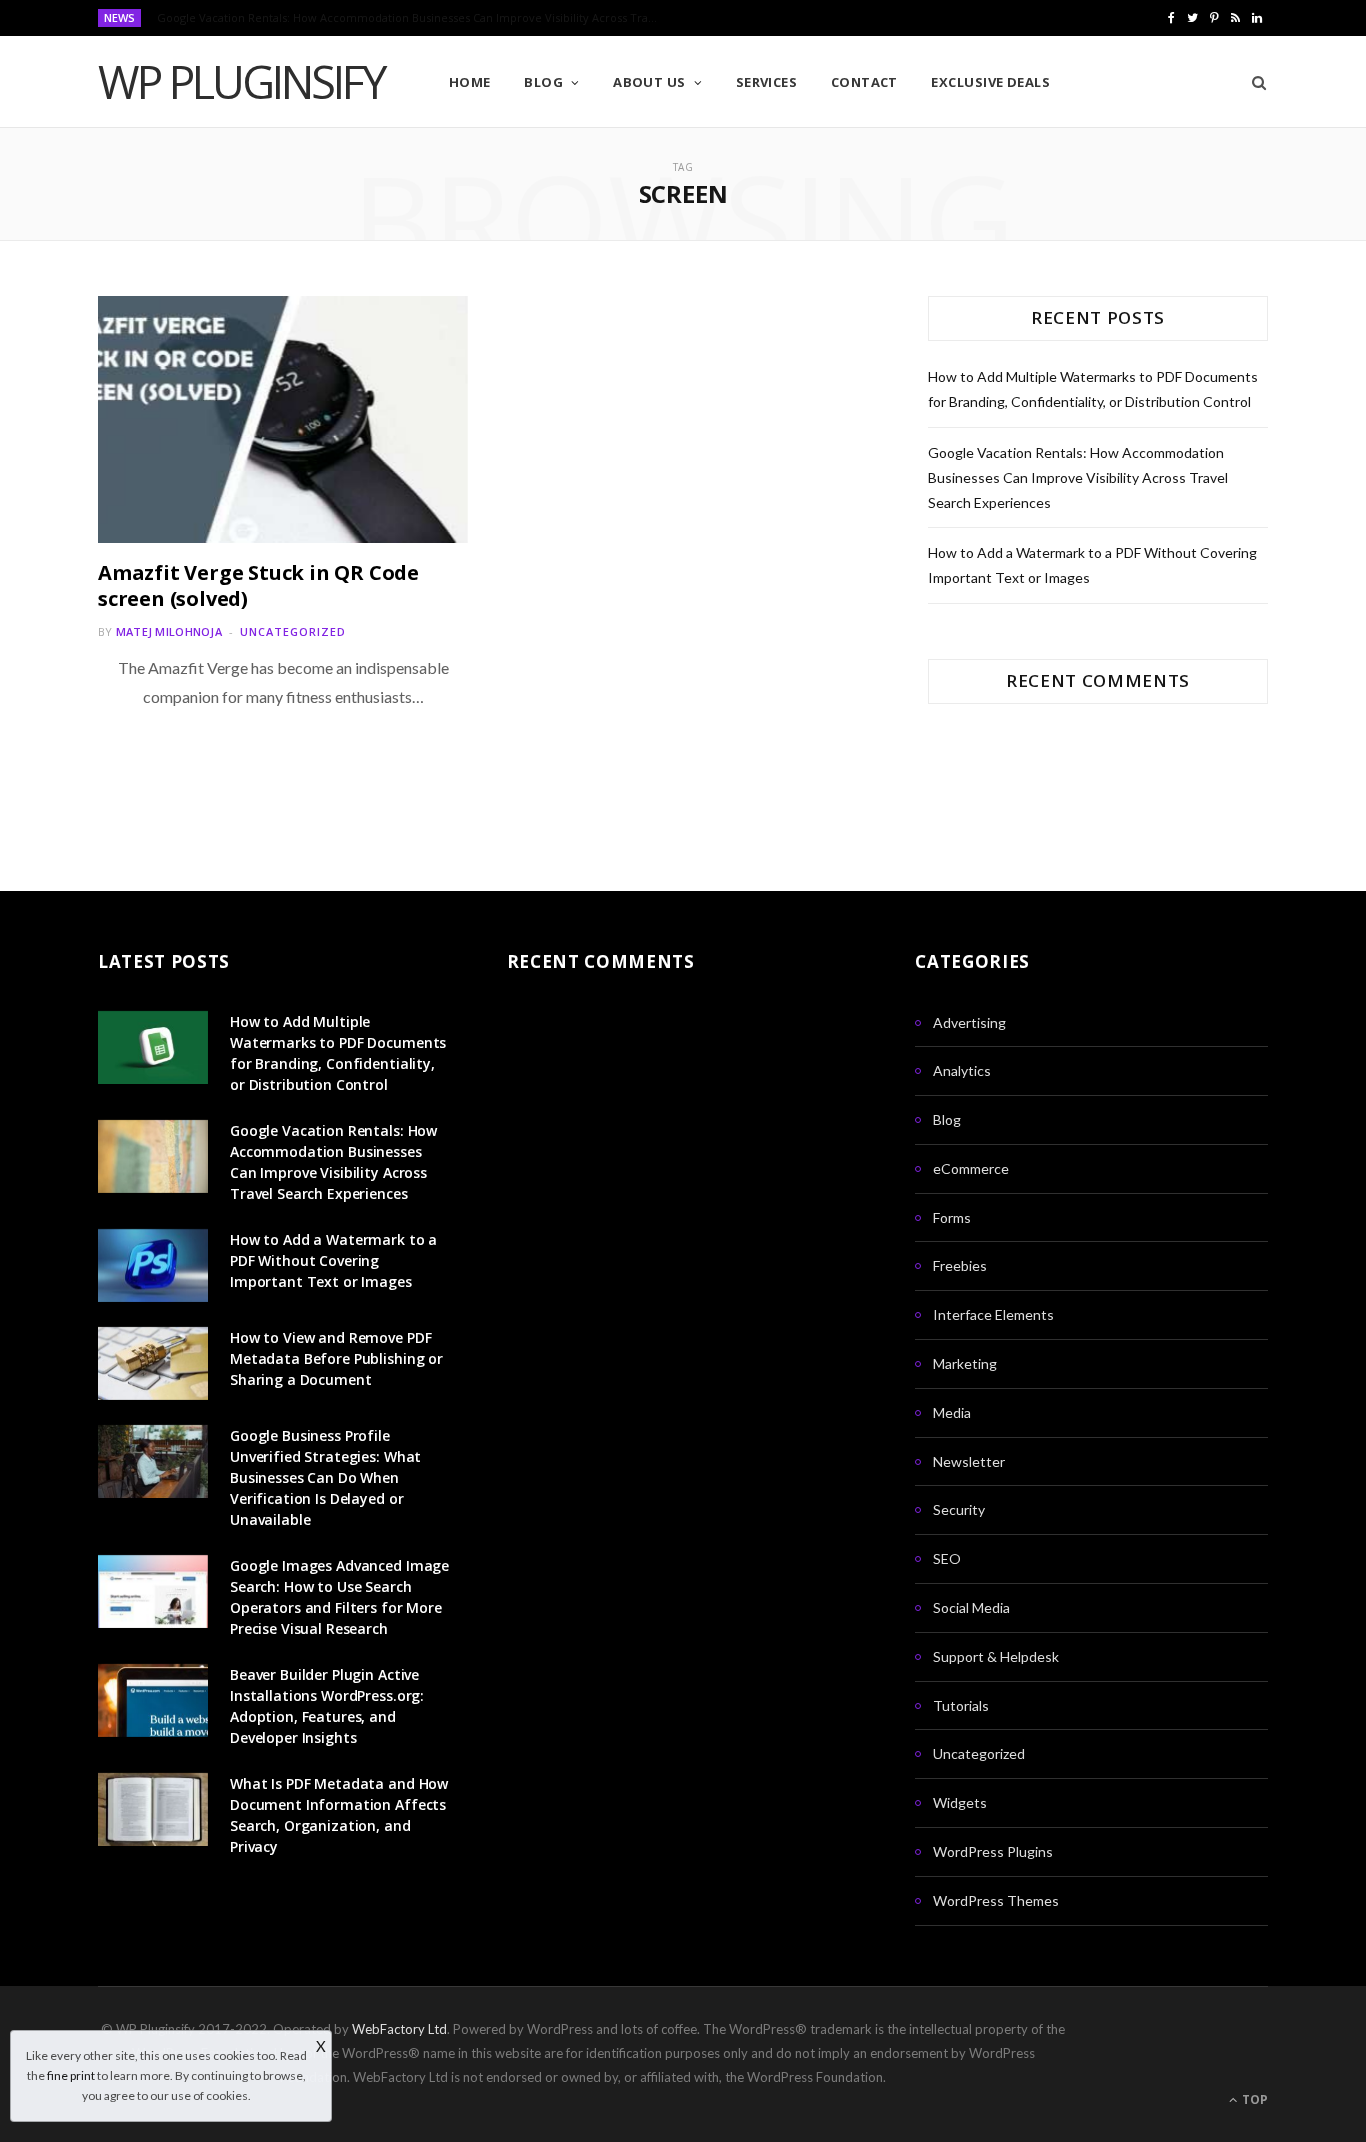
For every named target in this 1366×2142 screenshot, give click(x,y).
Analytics (962, 1070)
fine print (71, 2075)
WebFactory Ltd (399, 2029)
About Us (649, 82)
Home (470, 82)
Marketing (965, 1363)
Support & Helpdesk (996, 1656)
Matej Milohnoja (169, 631)
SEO (947, 1558)
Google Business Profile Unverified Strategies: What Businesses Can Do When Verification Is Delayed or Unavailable (325, 1477)
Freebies (960, 1265)
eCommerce (971, 1168)
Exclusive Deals (990, 82)
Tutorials (961, 1705)
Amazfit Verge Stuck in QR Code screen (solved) (258, 585)
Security (959, 1509)
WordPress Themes (996, 1900)
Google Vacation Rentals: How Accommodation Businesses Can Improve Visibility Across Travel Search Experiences (412, 18)
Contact (864, 82)
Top (1253, 2099)
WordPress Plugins (993, 1851)
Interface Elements (993, 1314)
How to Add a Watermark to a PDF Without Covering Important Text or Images (333, 1260)
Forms (952, 1217)
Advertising (969, 1022)
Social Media (971, 1607)
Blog (543, 82)
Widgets (960, 1802)
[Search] (1252, 82)
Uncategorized (293, 631)
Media (952, 1412)
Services (767, 82)
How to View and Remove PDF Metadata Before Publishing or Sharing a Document (336, 1358)
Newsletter (969, 1461)
